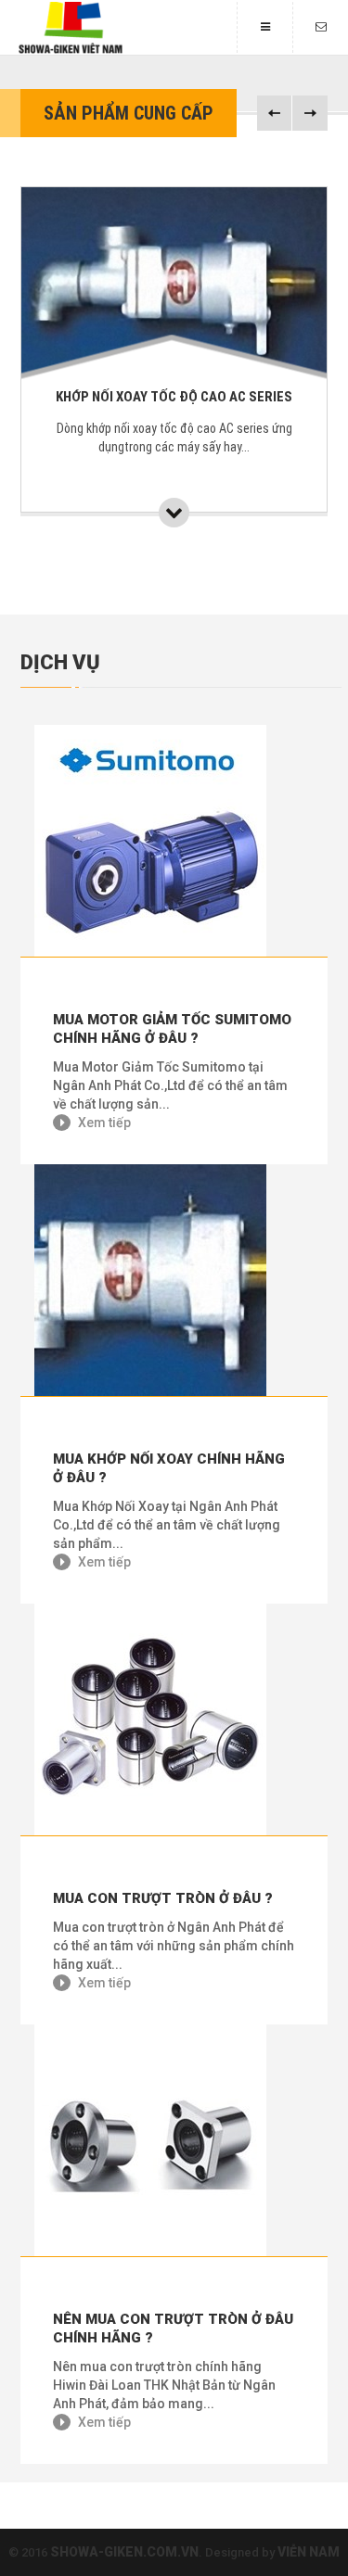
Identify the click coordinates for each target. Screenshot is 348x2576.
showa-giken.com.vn (124, 2552)
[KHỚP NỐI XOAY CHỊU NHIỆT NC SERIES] (224, 513)
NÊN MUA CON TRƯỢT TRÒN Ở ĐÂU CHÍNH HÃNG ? (173, 2329)
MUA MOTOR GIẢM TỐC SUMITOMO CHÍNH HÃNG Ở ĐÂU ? (172, 1029)
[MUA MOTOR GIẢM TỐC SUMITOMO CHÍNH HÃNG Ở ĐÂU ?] (174, 841)
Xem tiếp (103, 1123)
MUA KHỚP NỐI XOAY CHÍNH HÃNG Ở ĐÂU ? (169, 1468)
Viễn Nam (309, 2552)
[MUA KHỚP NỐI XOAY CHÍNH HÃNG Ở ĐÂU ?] (174, 1280)
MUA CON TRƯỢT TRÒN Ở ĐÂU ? (163, 1898)
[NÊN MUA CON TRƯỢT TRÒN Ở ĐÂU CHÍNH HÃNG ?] (174, 2140)
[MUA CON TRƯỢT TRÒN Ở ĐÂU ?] (174, 1719)
